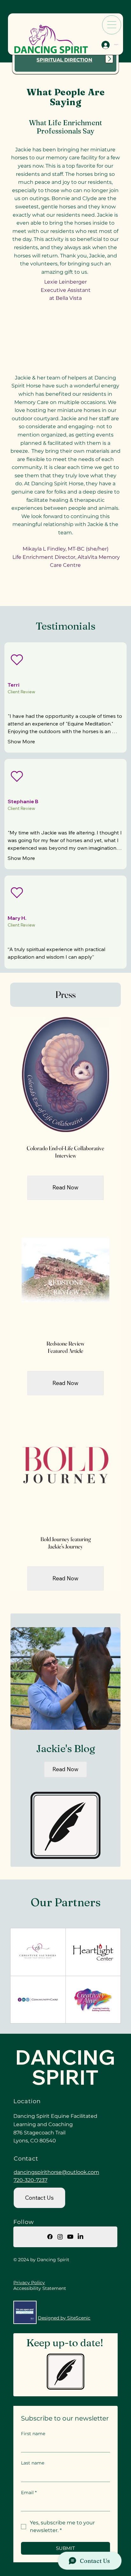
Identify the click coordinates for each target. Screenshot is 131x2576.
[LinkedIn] (80, 2237)
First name (33, 2434)
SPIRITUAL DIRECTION (64, 60)
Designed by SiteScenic (64, 2318)
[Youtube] (70, 2237)
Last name (33, 2463)
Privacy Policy (29, 2283)
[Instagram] (60, 2237)
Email (29, 2493)
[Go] (109, 59)
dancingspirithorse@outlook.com (56, 2172)
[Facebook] (50, 2237)
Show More (21, 741)
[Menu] (112, 25)
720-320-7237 (31, 2180)
